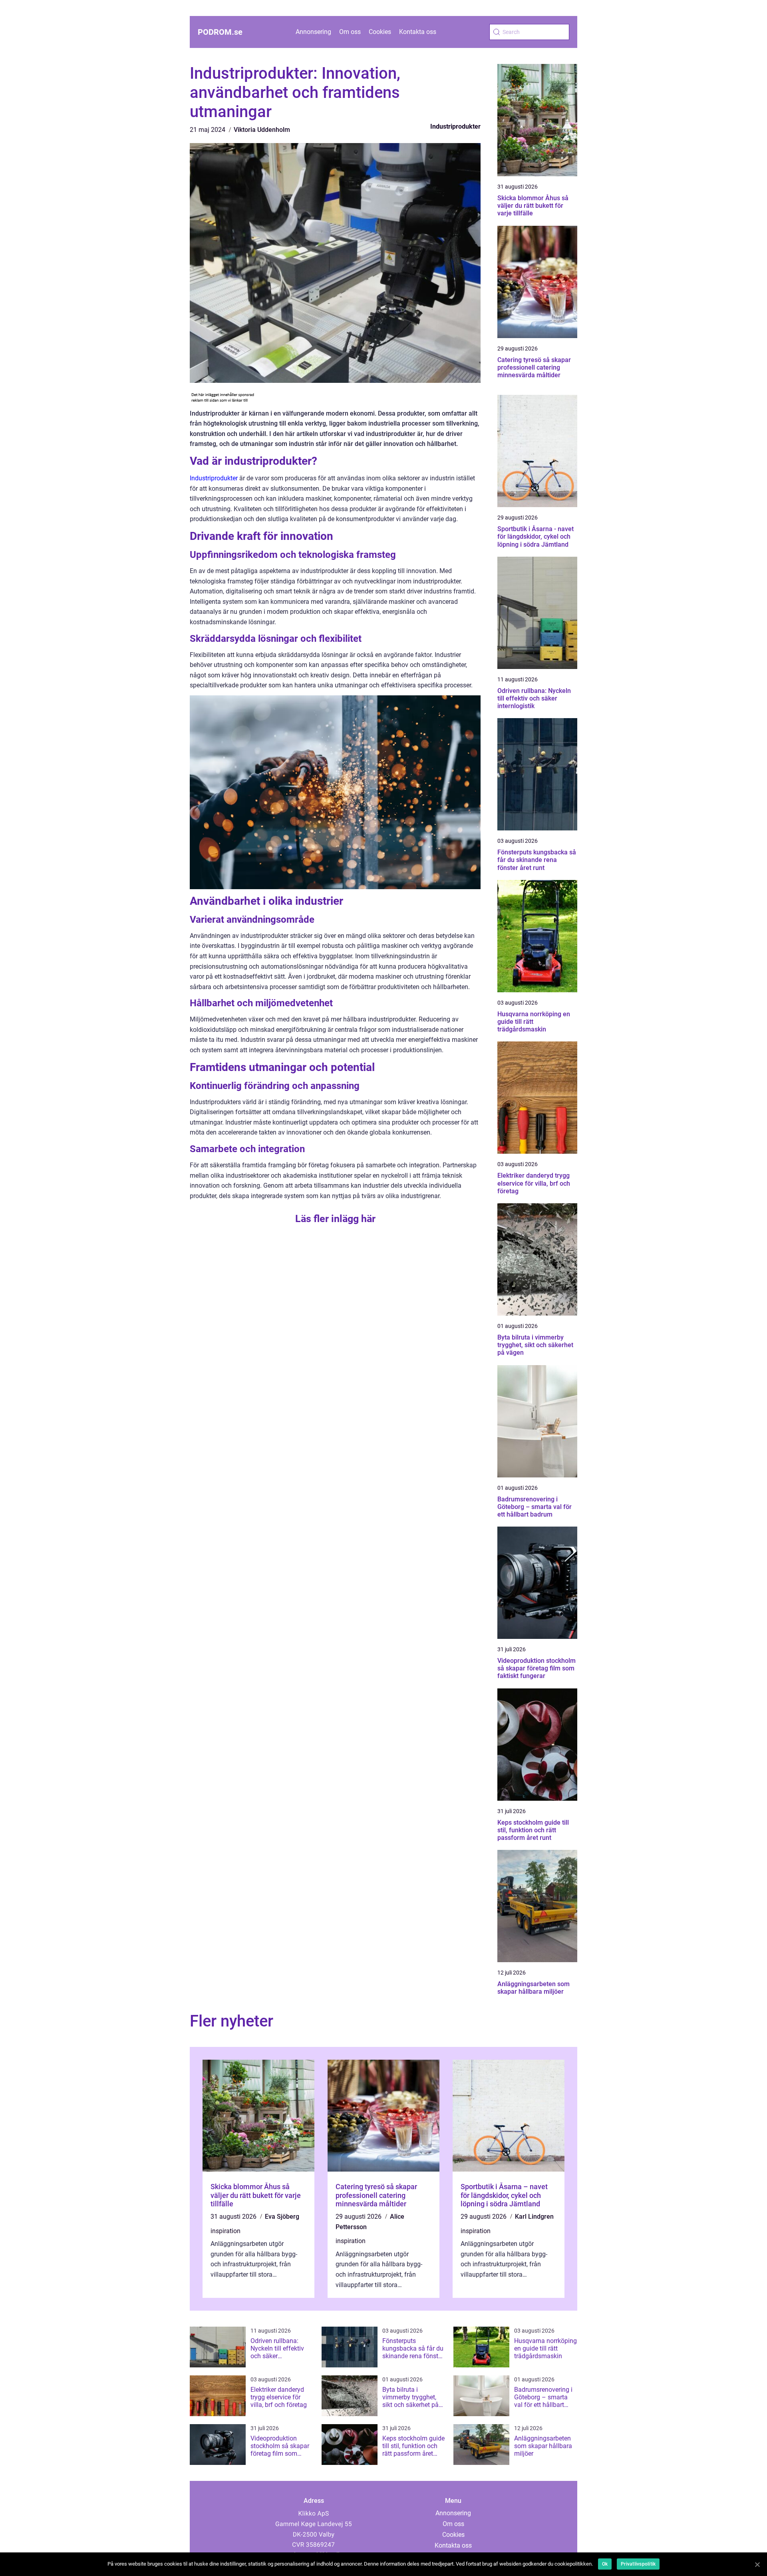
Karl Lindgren (534, 2217)
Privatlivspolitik (638, 2564)
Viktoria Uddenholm (262, 130)
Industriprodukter (455, 126)
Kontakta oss (418, 32)
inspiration (226, 2231)
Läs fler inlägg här (335, 1219)
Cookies (380, 32)
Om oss (350, 32)
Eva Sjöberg (282, 2217)
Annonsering (313, 32)
